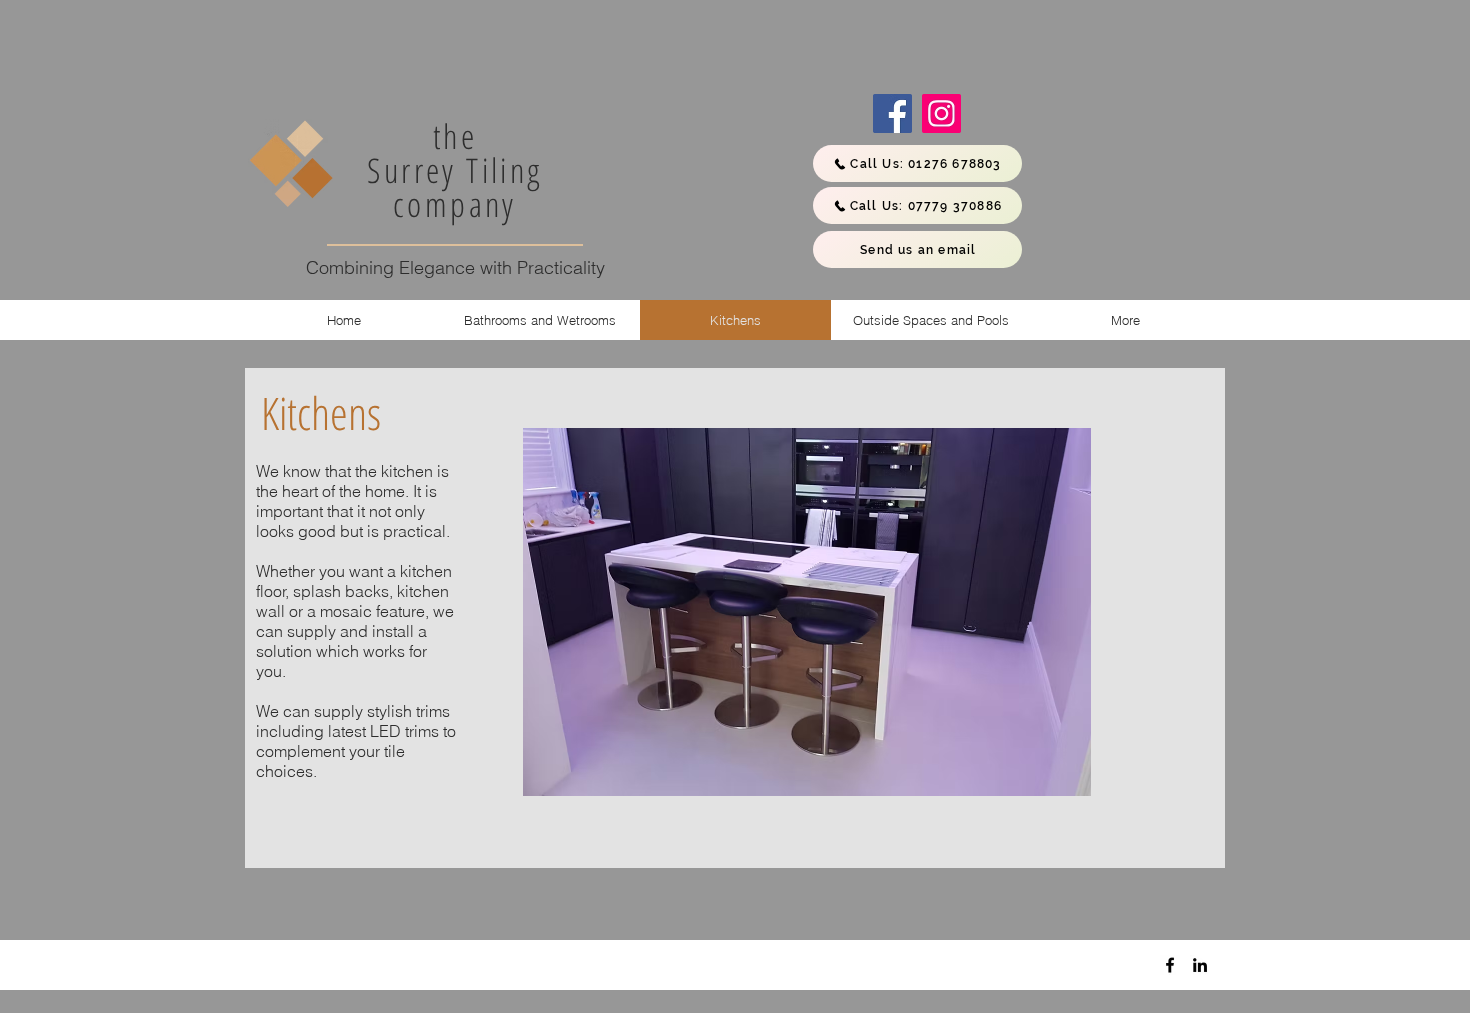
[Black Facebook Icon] (1170, 965)
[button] (807, 612)
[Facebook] (892, 113)
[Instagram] (941, 113)
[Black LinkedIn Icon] (1200, 965)
